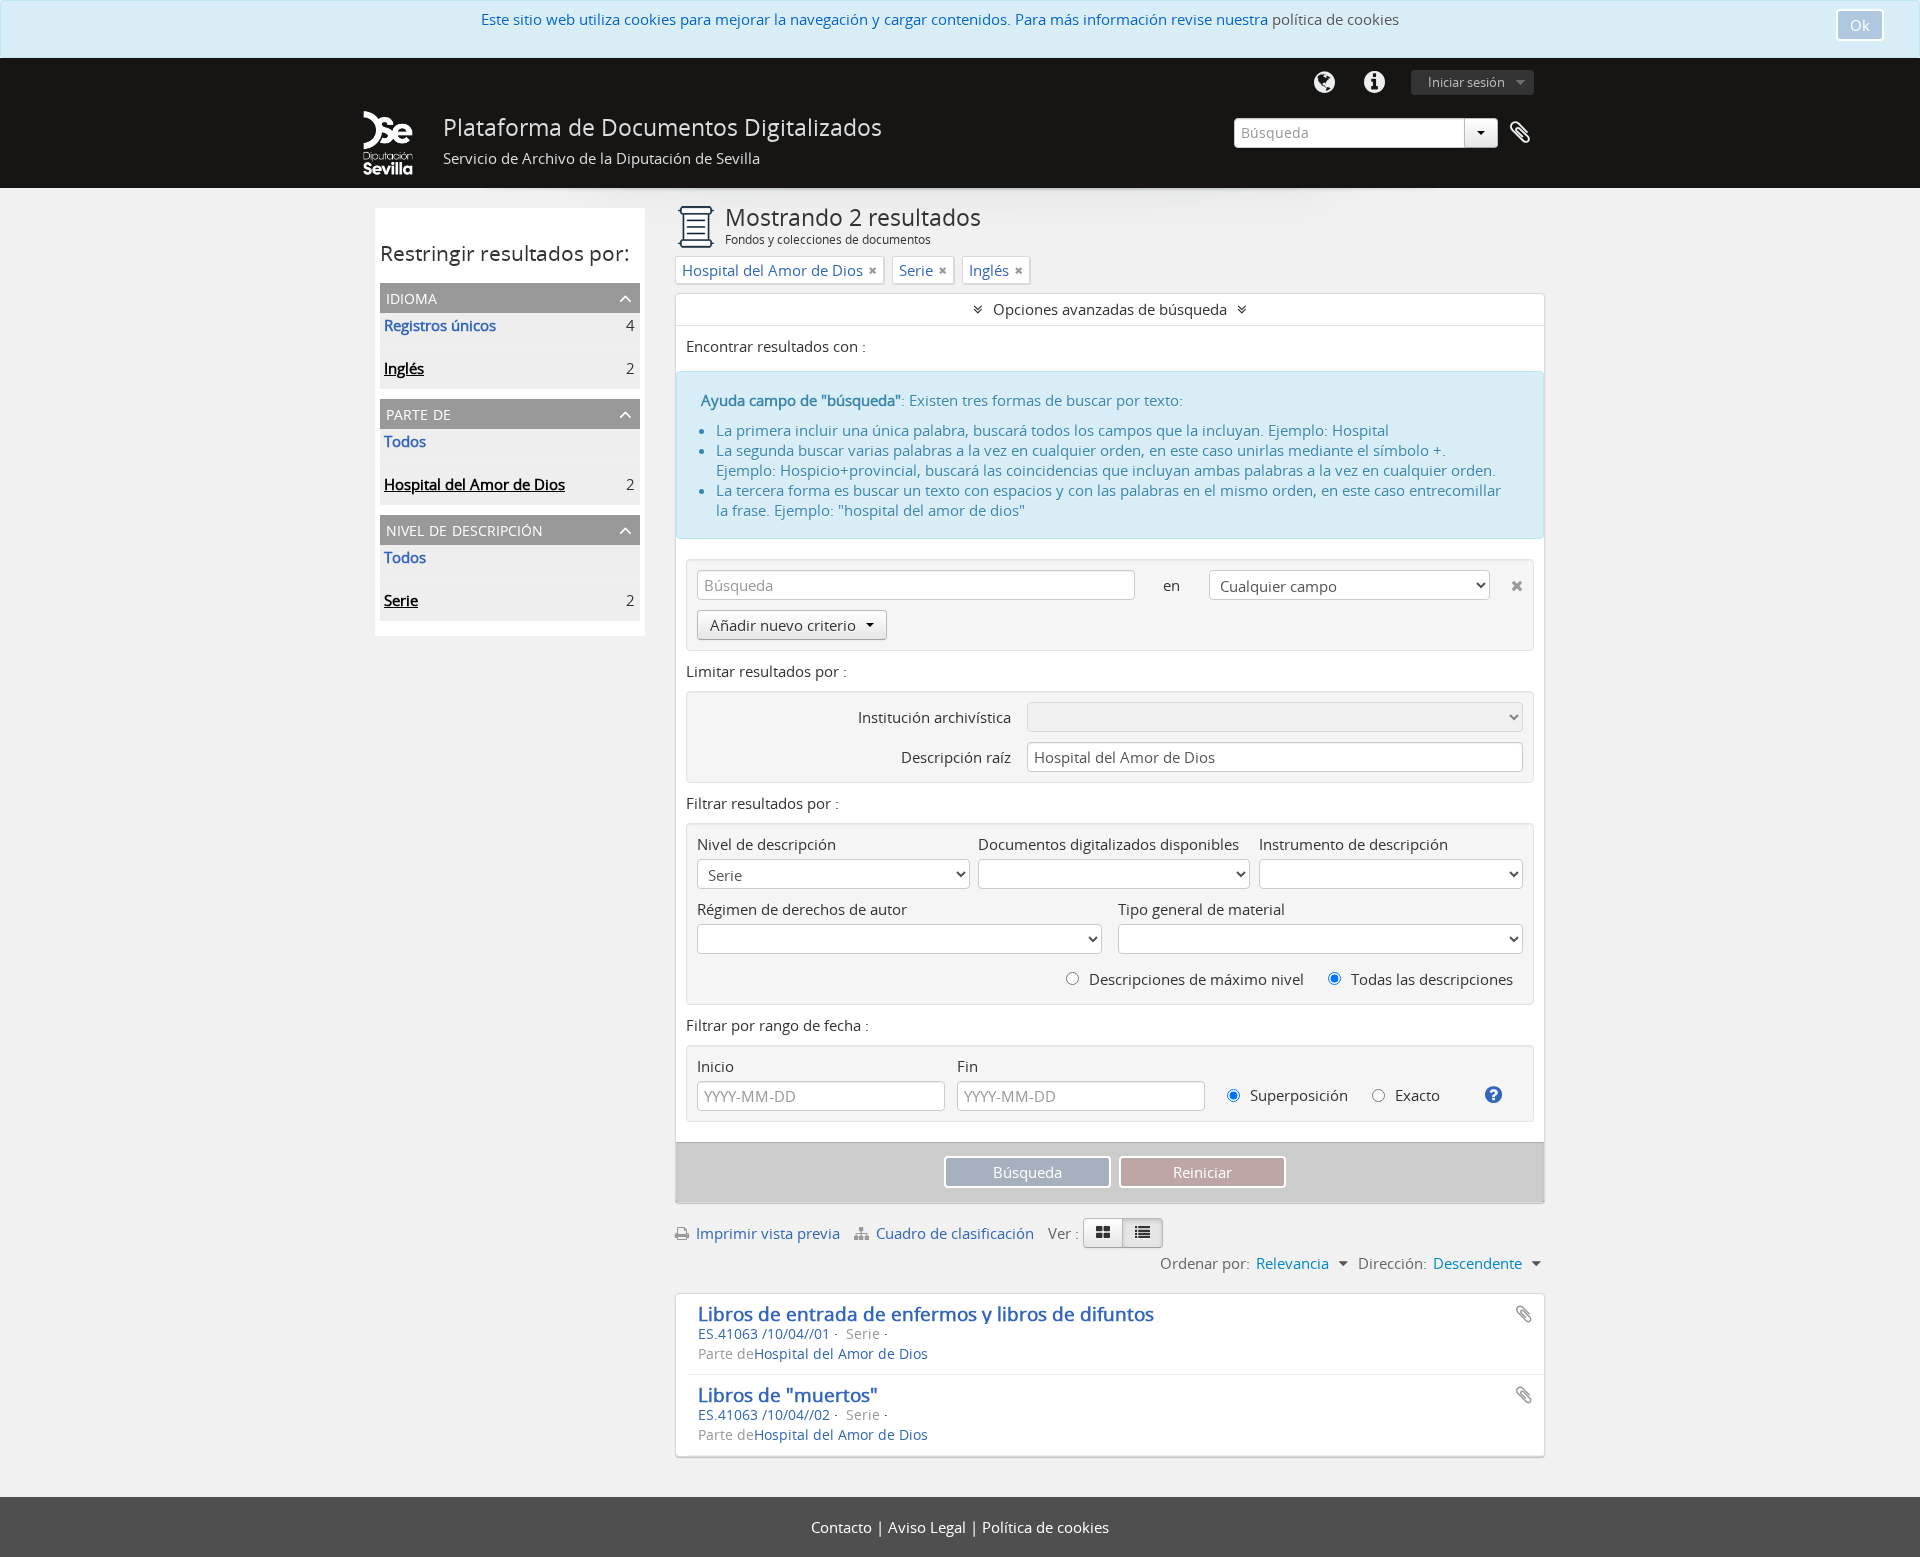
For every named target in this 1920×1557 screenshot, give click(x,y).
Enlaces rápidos (1374, 83)
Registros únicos (440, 325)
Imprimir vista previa (766, 1233)
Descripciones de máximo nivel (1194, 979)
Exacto (1415, 1095)
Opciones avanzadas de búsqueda (1110, 309)
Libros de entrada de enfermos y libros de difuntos (926, 1313)
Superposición (1297, 1095)
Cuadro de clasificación (955, 1233)
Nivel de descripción (464, 528)
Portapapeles (1520, 133)
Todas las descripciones (1430, 979)
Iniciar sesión (1466, 82)
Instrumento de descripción (1353, 844)
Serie (401, 600)
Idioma (1324, 83)
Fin (967, 1066)
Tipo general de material (1201, 909)
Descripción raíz (956, 757)
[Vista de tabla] (1142, 1233)
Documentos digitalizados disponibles (1108, 844)
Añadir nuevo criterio (783, 625)
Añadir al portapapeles (1524, 1314)
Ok (1860, 25)
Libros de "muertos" (788, 1394)
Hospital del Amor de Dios (474, 484)
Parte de (418, 412)
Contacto (843, 1527)
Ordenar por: (1205, 1263)
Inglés (404, 368)
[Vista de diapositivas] (1103, 1233)
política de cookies (1335, 19)
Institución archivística (934, 717)
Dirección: (1392, 1263)
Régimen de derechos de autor (802, 909)
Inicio (715, 1066)
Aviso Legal (929, 1527)
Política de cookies (1045, 1527)
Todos (405, 441)
